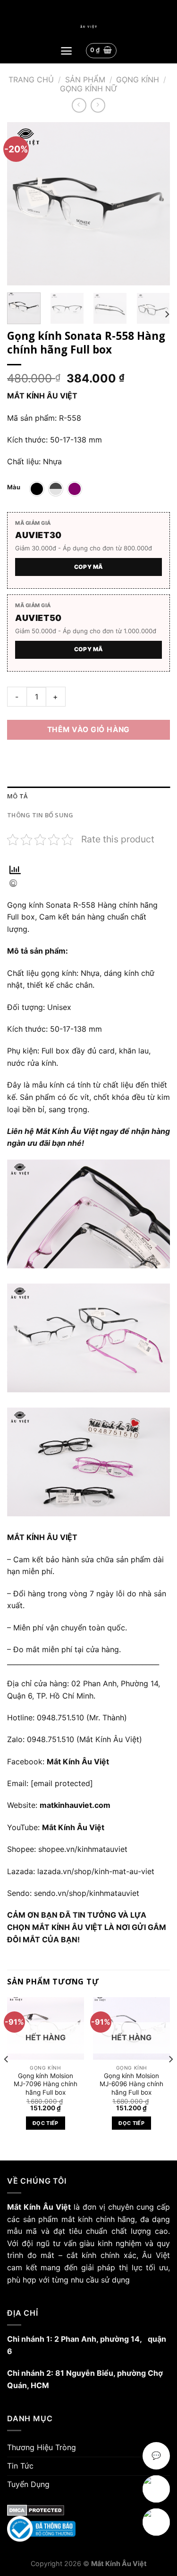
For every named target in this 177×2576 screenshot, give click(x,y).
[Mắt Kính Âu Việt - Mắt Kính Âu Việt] (88, 27)
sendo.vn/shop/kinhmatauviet (87, 1893)
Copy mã (89, 567)
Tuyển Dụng (28, 2484)
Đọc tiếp (46, 2123)
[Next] (155, 204)
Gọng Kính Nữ (89, 89)
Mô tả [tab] (17, 796)
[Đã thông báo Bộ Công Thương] (88, 2529)
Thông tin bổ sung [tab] (40, 815)
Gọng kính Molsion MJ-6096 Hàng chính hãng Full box (131, 2084)
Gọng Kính (138, 80)
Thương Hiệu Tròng (42, 2447)
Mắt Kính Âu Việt (73, 1827)
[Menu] (66, 51)
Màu (14, 487)
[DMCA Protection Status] (88, 2510)
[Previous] (22, 204)
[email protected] (62, 1783)
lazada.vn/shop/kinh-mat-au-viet (96, 1871)
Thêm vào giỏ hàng (88, 730)
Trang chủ (31, 80)
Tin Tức (20, 2466)
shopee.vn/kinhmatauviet (83, 1849)
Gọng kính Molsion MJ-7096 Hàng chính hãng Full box (46, 2084)
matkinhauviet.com (75, 1805)
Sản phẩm (85, 80)
